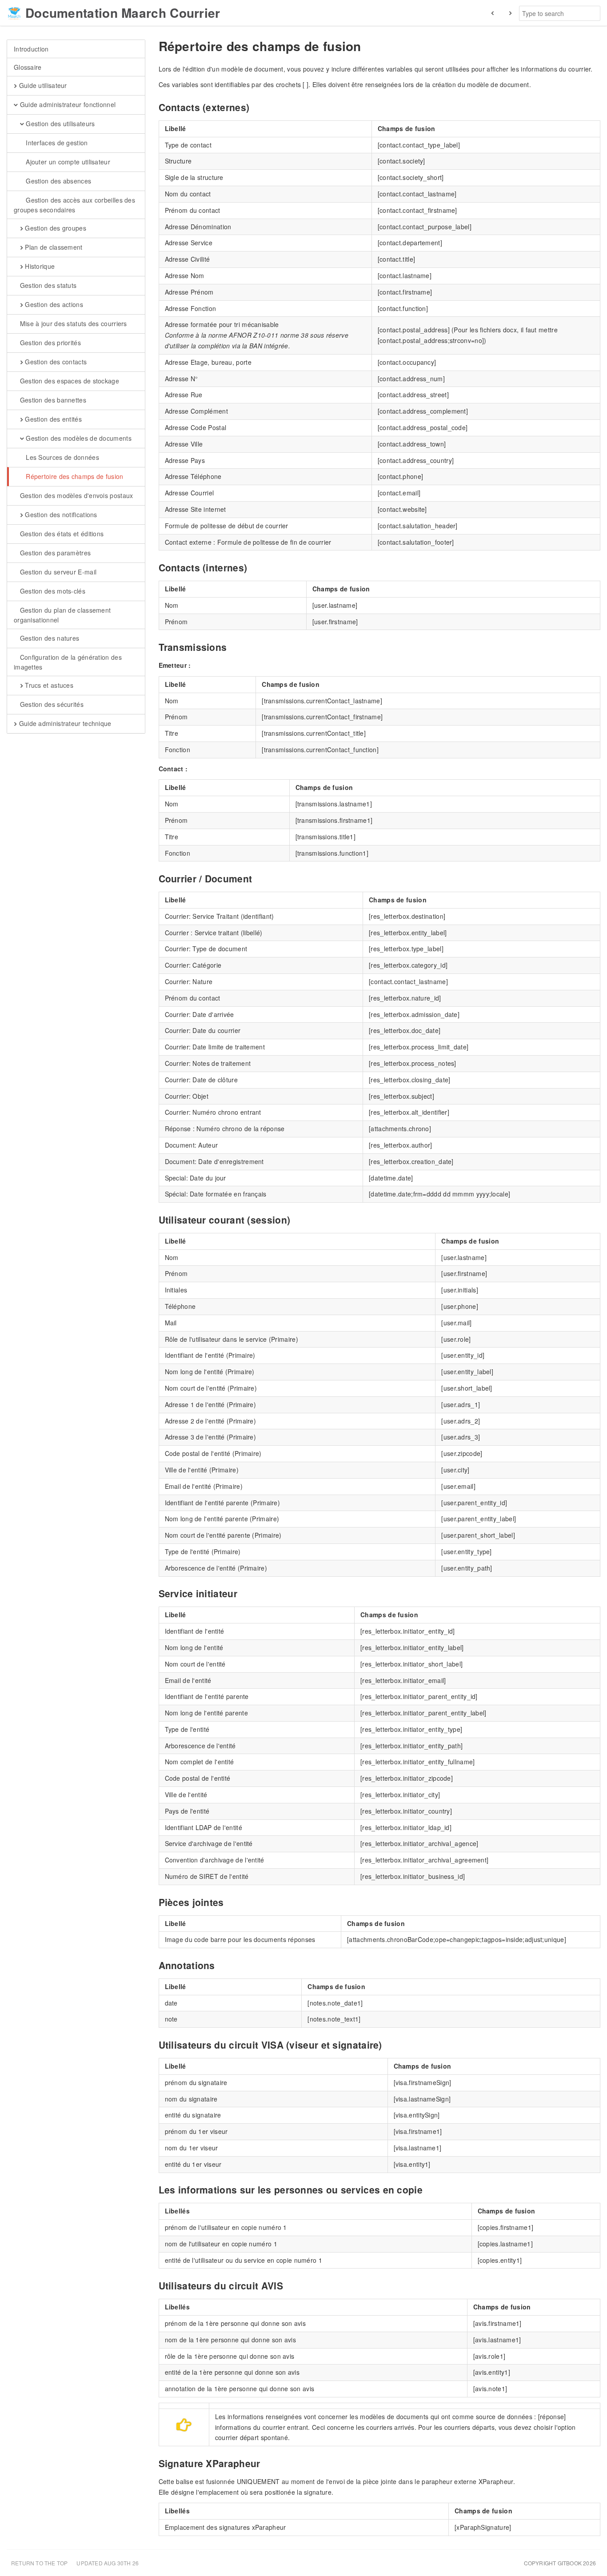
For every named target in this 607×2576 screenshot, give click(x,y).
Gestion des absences (58, 181)
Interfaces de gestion (56, 143)
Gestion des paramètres (54, 553)
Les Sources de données (62, 457)
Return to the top (39, 2563)
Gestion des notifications (60, 514)
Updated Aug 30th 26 (108, 2563)
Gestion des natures (48, 638)
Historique (39, 266)
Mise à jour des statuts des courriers (72, 323)
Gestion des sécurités (51, 704)
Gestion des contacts (55, 362)
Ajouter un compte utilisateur (67, 162)
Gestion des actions (53, 304)
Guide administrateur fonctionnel (67, 104)
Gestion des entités (52, 419)
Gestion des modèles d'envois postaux (75, 495)
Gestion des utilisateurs (60, 124)
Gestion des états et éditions (61, 534)
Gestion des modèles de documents (78, 438)
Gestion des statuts (47, 285)
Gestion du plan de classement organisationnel (62, 615)
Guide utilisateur (42, 85)
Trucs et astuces (48, 685)
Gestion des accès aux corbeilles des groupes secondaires (74, 205)
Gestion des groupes (55, 228)
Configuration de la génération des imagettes (68, 662)
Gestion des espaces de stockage (68, 381)
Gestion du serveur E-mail (57, 572)
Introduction (31, 49)
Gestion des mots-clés (52, 591)
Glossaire (28, 67)
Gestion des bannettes (52, 400)
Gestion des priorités (49, 343)
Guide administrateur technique (64, 723)
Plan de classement (53, 247)
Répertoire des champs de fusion (74, 476)
